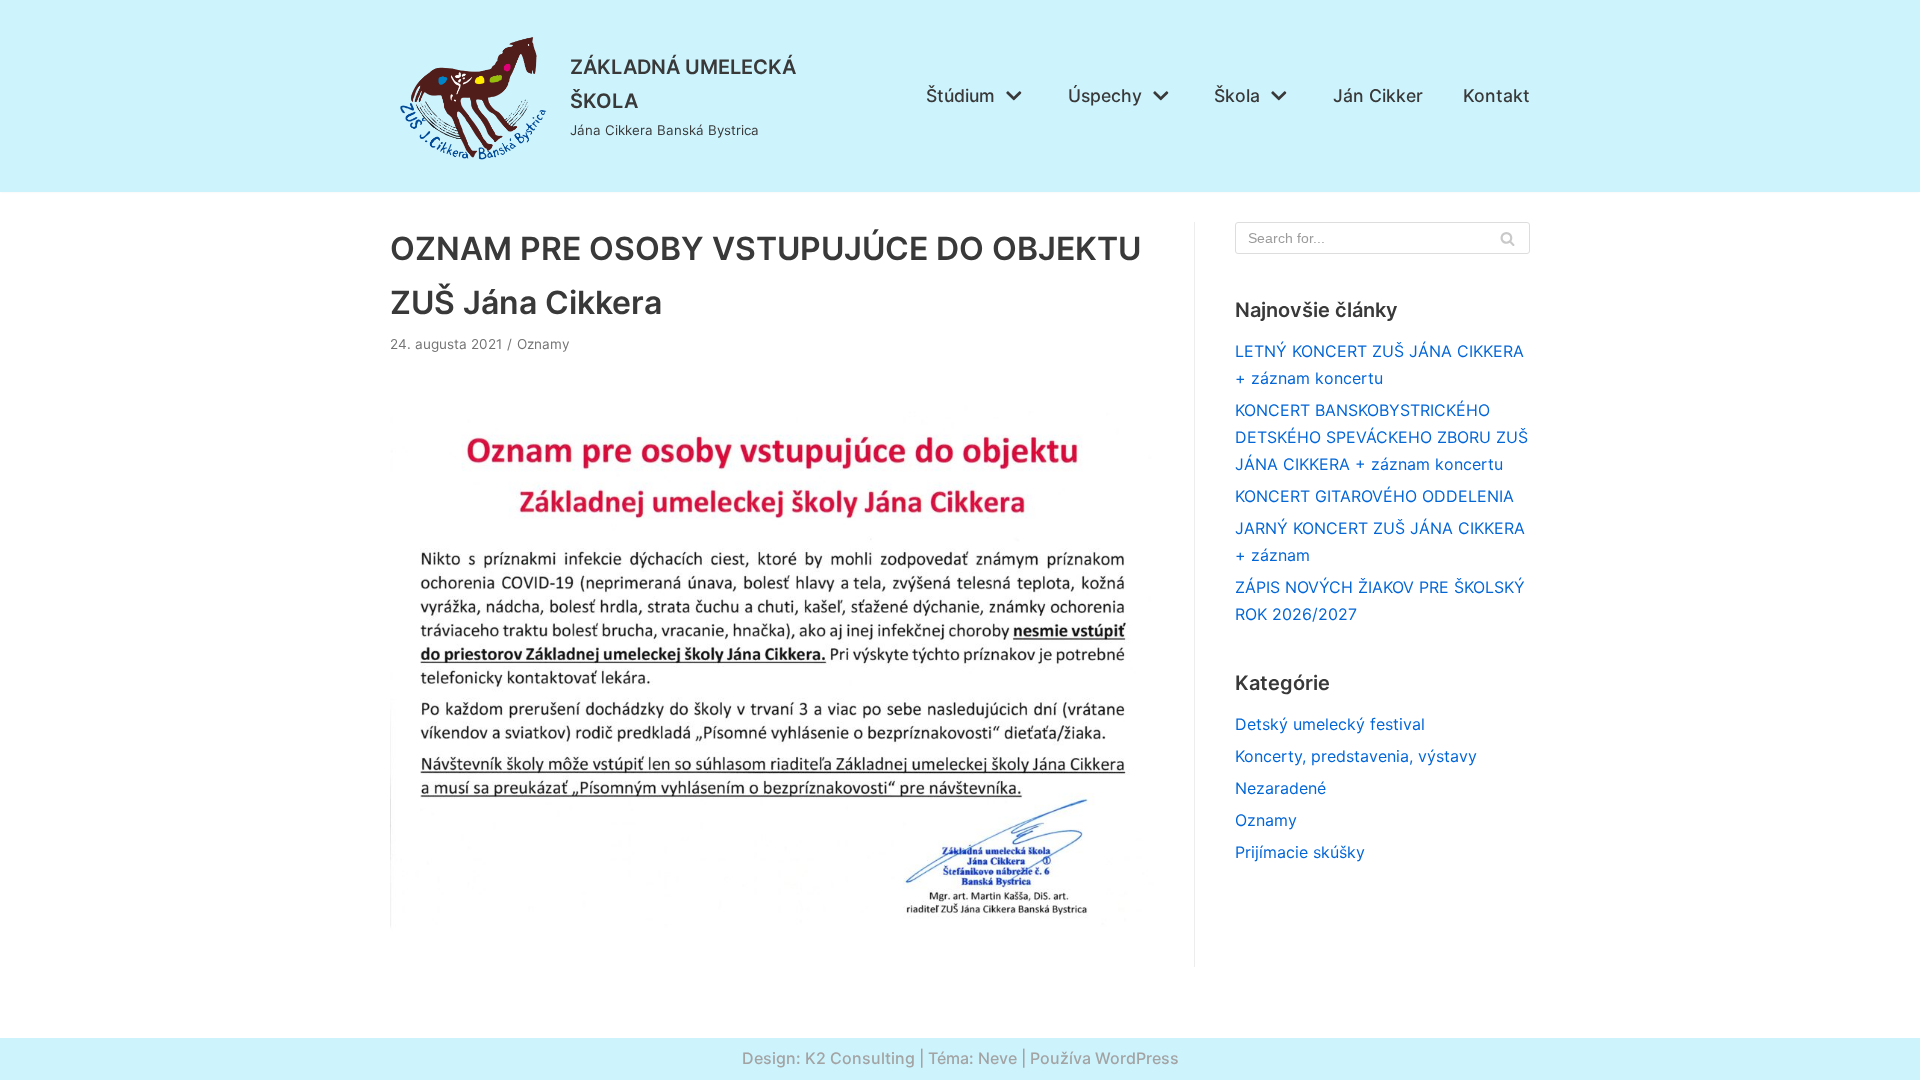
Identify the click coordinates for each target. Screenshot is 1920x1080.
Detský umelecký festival (1330, 724)
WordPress (1137, 1058)
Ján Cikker (1378, 95)
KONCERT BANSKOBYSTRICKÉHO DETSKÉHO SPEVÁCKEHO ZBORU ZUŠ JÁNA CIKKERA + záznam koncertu (1381, 437)
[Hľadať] (1507, 238)
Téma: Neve (972, 1058)
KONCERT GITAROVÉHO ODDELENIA (1374, 496)
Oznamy (543, 344)
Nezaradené (1280, 788)
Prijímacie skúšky (1300, 852)
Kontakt (1496, 95)
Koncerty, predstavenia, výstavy (1356, 756)
